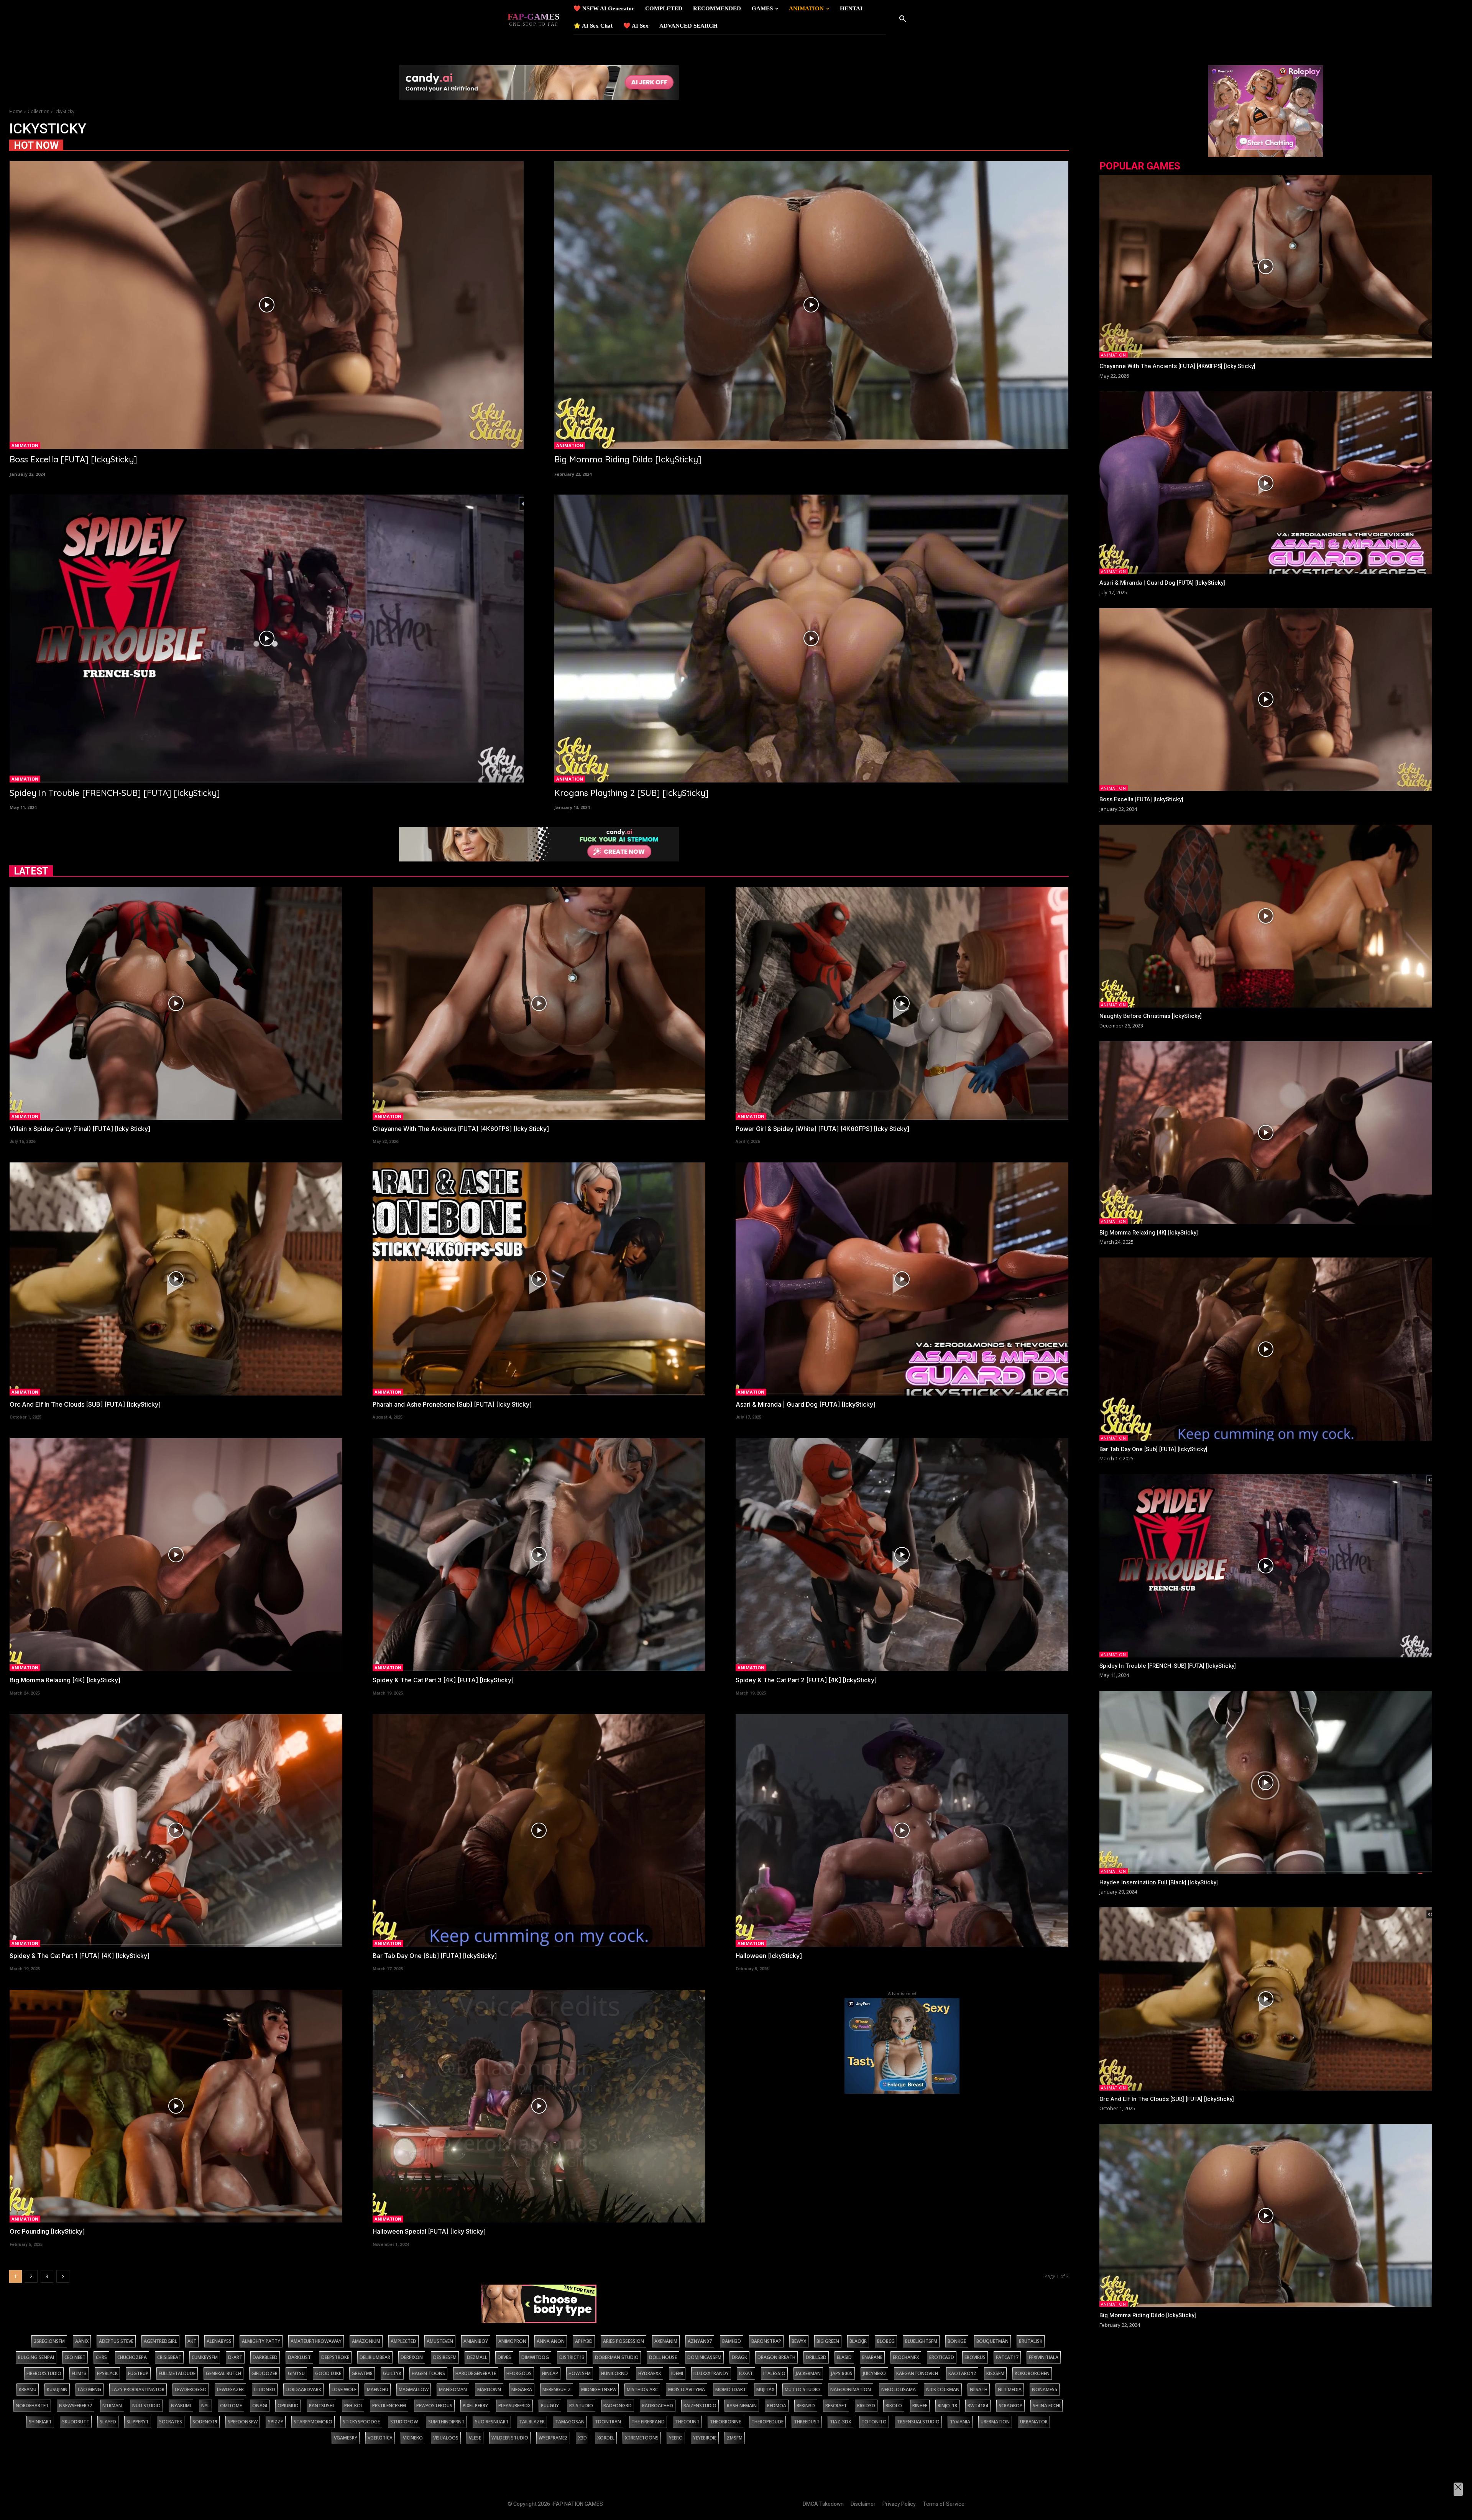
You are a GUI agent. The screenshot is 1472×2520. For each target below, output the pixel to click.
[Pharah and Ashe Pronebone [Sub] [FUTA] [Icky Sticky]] (539, 1279)
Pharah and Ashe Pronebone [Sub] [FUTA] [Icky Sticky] (452, 1404)
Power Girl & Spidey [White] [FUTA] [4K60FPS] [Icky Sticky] (822, 1129)
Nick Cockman (943, 2389)
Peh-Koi (353, 2406)
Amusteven (440, 2341)
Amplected (403, 2341)
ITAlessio (774, 2373)
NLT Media (1010, 2389)
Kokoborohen (1032, 2373)
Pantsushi (321, 2406)
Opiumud (288, 2406)
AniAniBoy (476, 2341)
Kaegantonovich (917, 2373)
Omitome (231, 2406)
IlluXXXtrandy (711, 2373)
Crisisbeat (169, 2357)
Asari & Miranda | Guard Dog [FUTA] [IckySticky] (806, 1404)
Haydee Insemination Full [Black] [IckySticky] (1159, 1882)
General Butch (223, 2373)
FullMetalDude (177, 2373)
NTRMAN (112, 2406)
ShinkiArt (40, 2422)
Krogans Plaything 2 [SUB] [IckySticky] (632, 793)
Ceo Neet (75, 2357)
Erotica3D (942, 2357)
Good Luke (328, 2373)
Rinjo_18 (947, 2406)
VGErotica (380, 2438)
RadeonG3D (618, 2406)
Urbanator (1034, 2422)
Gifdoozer (264, 2373)
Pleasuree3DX (514, 2406)
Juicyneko (874, 2373)
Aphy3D (584, 2341)
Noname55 (1045, 2389)
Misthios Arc (642, 2389)
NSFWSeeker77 (76, 2406)
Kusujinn (57, 2389)
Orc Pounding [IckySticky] (47, 2231)
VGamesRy (346, 2438)
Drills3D (816, 2357)
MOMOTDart (731, 2389)
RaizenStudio (700, 2406)
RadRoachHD (658, 2406)
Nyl (205, 2406)
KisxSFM (995, 2373)
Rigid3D (866, 2406)
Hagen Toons (428, 2373)
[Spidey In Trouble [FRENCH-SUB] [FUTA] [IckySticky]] (267, 639)
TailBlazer (532, 2422)
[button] (903, 19)
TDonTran (608, 2422)
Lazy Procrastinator (138, 2389)
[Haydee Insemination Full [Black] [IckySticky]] (1266, 1782)
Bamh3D (732, 2341)
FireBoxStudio (44, 2373)
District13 (572, 2357)
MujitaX (765, 2389)
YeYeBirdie (705, 2438)
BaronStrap (766, 2341)
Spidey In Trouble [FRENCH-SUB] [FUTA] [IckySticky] (115, 793)
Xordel (606, 2438)
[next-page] (63, 2276)
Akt (192, 2341)
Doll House (663, 2357)
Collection (39, 111)
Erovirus (975, 2357)
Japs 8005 (842, 2373)
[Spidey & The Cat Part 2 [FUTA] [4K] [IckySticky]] (902, 1554)
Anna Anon (551, 2341)
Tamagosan (570, 2422)
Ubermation (995, 2422)
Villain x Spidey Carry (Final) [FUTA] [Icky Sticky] (80, 1129)
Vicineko (413, 2438)
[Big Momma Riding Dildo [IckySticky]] (811, 305)
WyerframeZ (553, 2438)
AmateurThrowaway (316, 2341)
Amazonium (366, 2341)
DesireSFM (445, 2357)
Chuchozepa (132, 2357)
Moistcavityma (687, 2389)
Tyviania (960, 2422)
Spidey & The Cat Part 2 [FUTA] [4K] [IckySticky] (806, 1680)
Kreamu (28, 2389)
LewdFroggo (191, 2389)
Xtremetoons (642, 2438)
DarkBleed (265, 2357)
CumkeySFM (205, 2357)
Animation (25, 445)
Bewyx (799, 2341)
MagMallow (414, 2389)
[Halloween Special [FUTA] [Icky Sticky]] (539, 2106)
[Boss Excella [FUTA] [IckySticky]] (267, 305)
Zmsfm (735, 2438)
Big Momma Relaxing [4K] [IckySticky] (65, 1680)
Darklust (299, 2357)
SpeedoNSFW (243, 2422)
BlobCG (886, 2341)
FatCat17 (1007, 2357)
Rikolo (894, 2406)
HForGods (519, 2373)
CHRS (101, 2357)
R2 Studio (581, 2406)
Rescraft (836, 2406)
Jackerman (808, 2373)
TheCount (687, 2422)
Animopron (512, 2341)
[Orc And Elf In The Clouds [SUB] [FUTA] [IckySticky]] (176, 1279)
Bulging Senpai (36, 2357)
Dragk (739, 2357)
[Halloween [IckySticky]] (902, 1830)
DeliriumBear (375, 2357)
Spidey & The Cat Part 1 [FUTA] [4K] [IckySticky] (80, 1956)
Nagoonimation (851, 2389)
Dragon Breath (776, 2357)
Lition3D (265, 2389)
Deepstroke (335, 2357)
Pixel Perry (475, 2406)
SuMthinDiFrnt (446, 2422)
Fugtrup (138, 2373)
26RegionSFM (49, 2341)
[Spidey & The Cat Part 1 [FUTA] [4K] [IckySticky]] (176, 1830)
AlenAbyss (219, 2341)
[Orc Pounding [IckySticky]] (176, 2106)
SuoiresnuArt (492, 2422)
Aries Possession (623, 2341)
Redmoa (777, 2406)
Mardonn (489, 2389)
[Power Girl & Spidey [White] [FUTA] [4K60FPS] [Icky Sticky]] (902, 1003)
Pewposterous (434, 2406)
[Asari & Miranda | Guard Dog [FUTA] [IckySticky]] (902, 1279)
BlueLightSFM (921, 2341)
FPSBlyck (107, 2373)
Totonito (874, 2422)
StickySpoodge (361, 2422)
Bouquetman (992, 2341)
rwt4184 (978, 2406)
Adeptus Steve (116, 2341)
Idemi (677, 2373)
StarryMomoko (313, 2422)
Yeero (676, 2438)
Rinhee (920, 2406)
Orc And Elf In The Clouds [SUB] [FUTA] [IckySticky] (85, 1404)
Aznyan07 (700, 2341)
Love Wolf (344, 2389)
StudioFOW (404, 2422)
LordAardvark (303, 2389)
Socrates (171, 2422)
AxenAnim (666, 2341)
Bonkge (957, 2341)
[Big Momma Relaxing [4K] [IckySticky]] (176, 1554)
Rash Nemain (742, 2406)
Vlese (475, 2438)
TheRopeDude (767, 2422)
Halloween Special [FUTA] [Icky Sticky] (429, 2231)
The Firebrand (648, 2422)
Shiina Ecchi (1046, 2406)
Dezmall (477, 2357)
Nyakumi (181, 2406)
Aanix (82, 2341)
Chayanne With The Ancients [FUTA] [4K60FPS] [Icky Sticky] (461, 1129)
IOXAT (746, 2373)
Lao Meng (90, 2389)
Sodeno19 (205, 2422)
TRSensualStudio (918, 2422)
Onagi (260, 2406)
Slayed (108, 2422)
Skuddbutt (76, 2422)
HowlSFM (580, 2373)
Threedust (807, 2422)
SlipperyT (138, 2422)
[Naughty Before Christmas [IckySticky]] (1266, 916)
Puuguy (550, 2406)
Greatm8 (362, 2373)
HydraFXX (650, 2373)
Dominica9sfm (704, 2357)
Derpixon (412, 2357)
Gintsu (296, 2373)
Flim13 (79, 2373)
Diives (504, 2357)
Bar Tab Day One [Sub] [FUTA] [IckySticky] (435, 1956)
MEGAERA (522, 2389)
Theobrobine (725, 2422)
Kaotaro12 (962, 2373)
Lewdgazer (230, 2389)
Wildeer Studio (510, 2438)
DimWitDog (535, 2357)
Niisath (979, 2389)
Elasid (844, 2357)
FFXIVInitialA (1044, 2357)
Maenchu (378, 2389)
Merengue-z (557, 2389)
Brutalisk (1031, 2341)
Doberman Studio (617, 2357)
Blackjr (858, 2341)
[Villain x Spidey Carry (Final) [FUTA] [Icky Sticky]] (176, 1003)
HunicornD (614, 2373)
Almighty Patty (261, 2341)
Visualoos (446, 2438)
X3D (582, 2438)
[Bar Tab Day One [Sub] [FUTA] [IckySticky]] (539, 1830)
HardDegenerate (476, 2373)
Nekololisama (899, 2389)
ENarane (872, 2357)
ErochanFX (906, 2357)
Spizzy (276, 2422)
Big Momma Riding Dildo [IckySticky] (628, 459)
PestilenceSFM (389, 2406)
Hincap (550, 2373)
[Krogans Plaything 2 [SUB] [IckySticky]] (811, 639)
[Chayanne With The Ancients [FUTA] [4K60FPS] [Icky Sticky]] (539, 1003)
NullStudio (146, 2406)
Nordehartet (32, 2406)
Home (16, 111)
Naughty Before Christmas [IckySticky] (1151, 1016)
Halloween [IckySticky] (769, 1956)
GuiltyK (392, 2373)
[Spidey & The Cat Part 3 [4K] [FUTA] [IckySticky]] (539, 1554)
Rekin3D (806, 2406)
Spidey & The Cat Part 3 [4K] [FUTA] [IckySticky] (443, 1680)
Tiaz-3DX (840, 2422)
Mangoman (453, 2389)
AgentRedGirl (160, 2341)
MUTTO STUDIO (802, 2389)
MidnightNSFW (599, 2389)
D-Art (235, 2357)
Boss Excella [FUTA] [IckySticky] (73, 459)
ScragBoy (1010, 2406)
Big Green (828, 2341)
